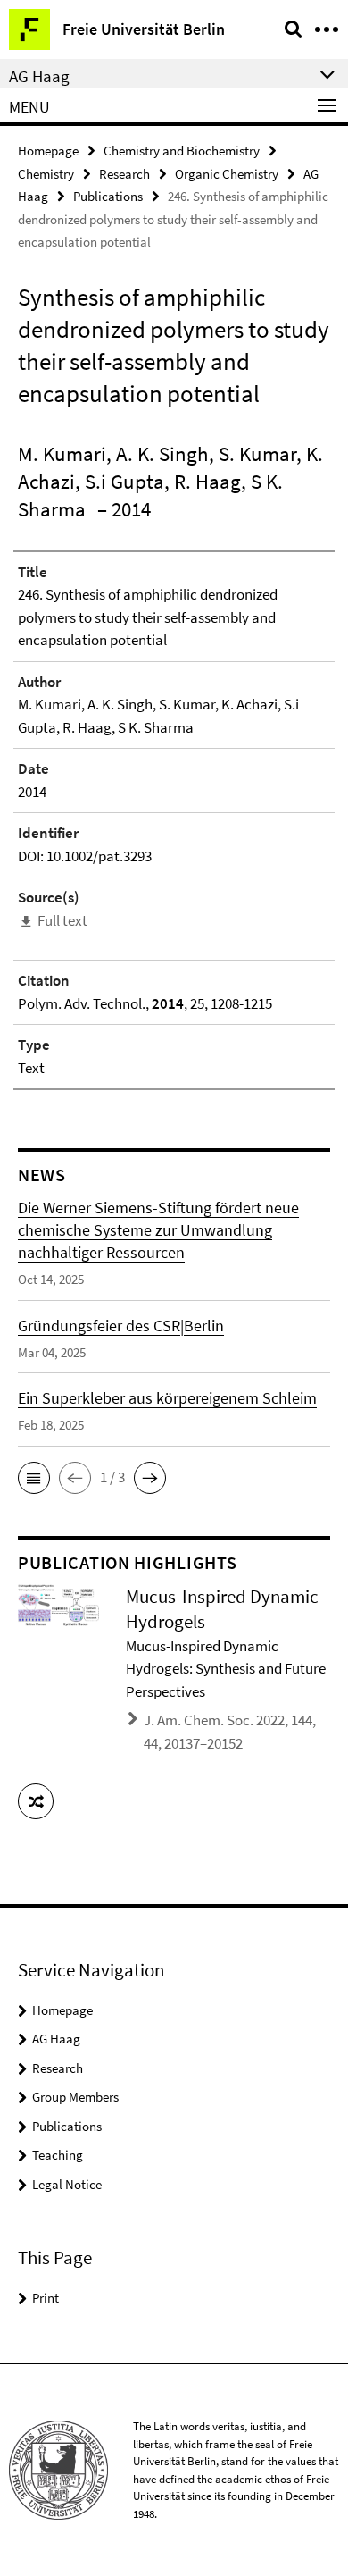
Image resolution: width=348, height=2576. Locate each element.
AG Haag (56, 2039)
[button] (34, 1478)
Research (124, 174)
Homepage (48, 151)
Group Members (75, 2097)
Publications (108, 196)
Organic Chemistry (227, 174)
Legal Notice (67, 2184)
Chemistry (46, 174)
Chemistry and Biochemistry (182, 151)
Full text (62, 920)
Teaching (58, 2155)
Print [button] (46, 2298)
